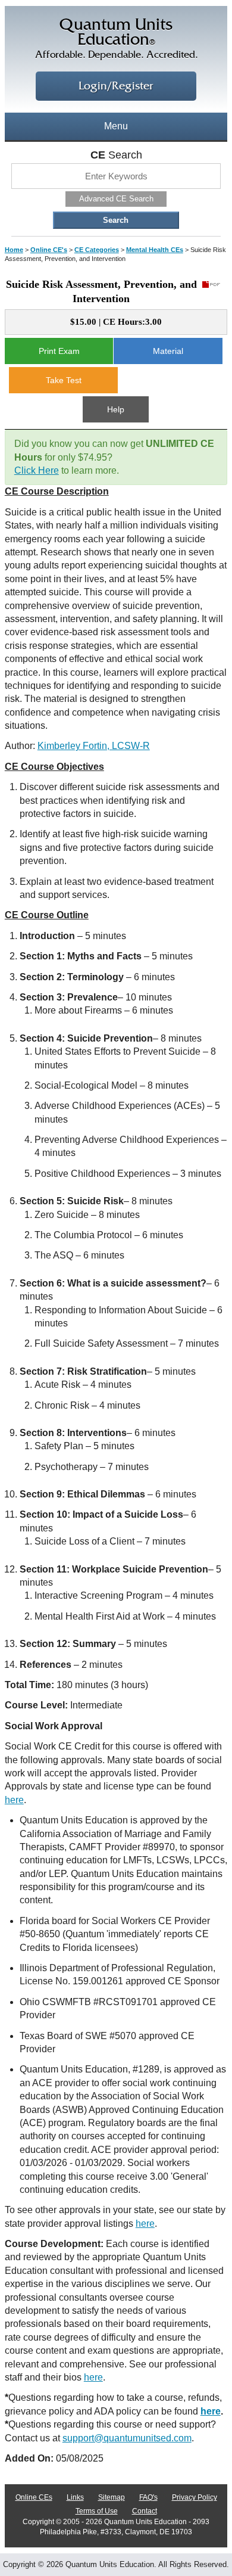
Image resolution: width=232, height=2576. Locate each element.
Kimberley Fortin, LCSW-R (94, 746)
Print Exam (59, 351)
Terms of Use (97, 2511)
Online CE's (49, 250)
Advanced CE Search (116, 199)
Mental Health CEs (155, 250)
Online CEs (34, 2497)
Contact (145, 2511)
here (14, 1800)
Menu (116, 126)
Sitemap (112, 2497)
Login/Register (116, 86)
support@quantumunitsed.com (127, 2438)
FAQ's (148, 2497)
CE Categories (97, 250)
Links (75, 2497)
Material (168, 351)
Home (14, 250)
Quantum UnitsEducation (116, 39)
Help (116, 409)
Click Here (37, 470)
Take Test (64, 380)
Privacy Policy (195, 2497)
